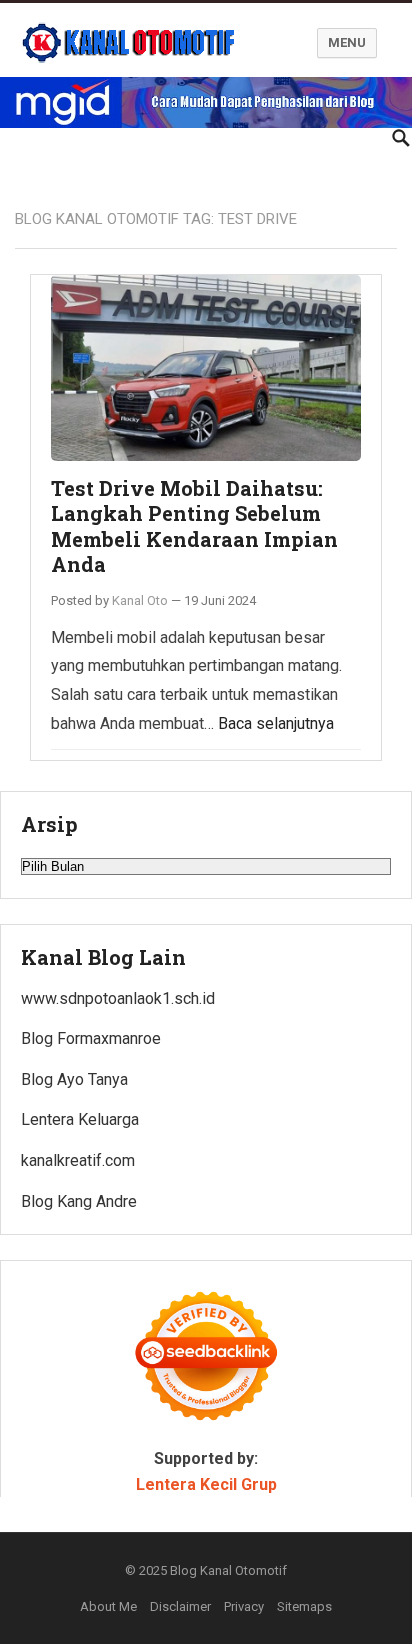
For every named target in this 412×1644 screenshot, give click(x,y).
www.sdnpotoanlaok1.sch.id (118, 998)
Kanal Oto (140, 600)
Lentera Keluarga (80, 1119)
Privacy (244, 1606)
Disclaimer (180, 1606)
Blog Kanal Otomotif (228, 1570)
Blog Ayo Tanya (74, 1079)
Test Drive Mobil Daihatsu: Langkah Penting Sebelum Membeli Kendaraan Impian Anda (194, 526)
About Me (108, 1606)
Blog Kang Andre (79, 1201)
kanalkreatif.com (78, 1160)
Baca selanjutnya (276, 723)
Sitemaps (304, 1606)
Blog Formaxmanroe (91, 1038)
